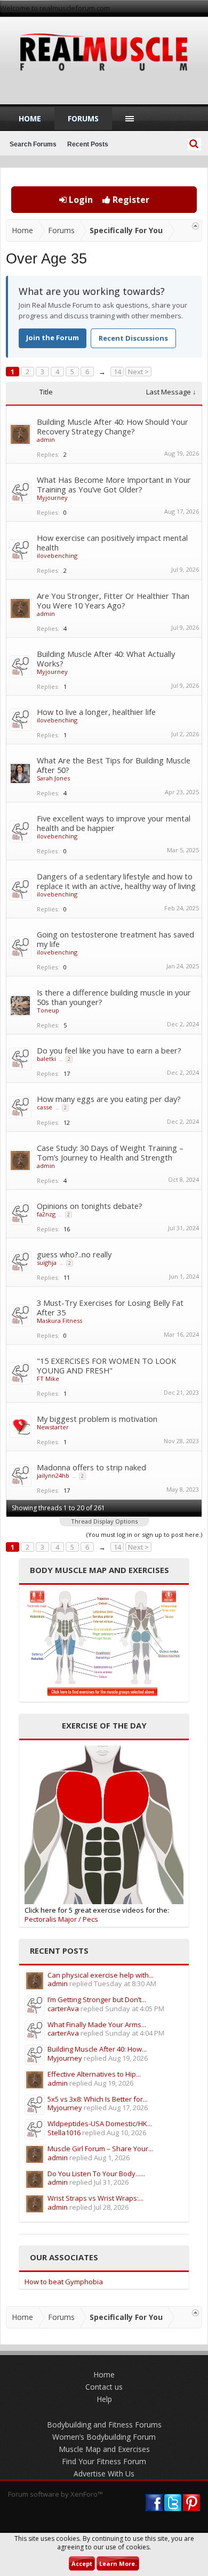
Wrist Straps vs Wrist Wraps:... (95, 2198)
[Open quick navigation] (195, 226)
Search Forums (33, 144)
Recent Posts (88, 144)
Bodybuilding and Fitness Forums (104, 2425)
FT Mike (48, 1378)
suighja (47, 1262)
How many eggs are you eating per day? (109, 1099)
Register (130, 200)
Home (30, 118)
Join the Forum (53, 338)
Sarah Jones (53, 778)
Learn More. (118, 2563)
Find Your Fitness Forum (104, 2461)
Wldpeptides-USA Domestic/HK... (100, 2124)
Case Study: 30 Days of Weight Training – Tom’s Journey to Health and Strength (110, 1153)
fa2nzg (46, 1214)
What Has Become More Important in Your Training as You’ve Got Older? (114, 484)
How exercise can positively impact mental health (112, 542)
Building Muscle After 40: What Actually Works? (106, 659)
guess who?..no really (74, 1254)
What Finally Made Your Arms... (97, 2024)
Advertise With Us (104, 2474)
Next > (138, 372)
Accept (82, 2563)
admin (46, 439)
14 (117, 372)
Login (80, 200)
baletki (46, 1059)
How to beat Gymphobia (64, 2282)
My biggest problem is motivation (97, 1419)
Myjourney (52, 497)
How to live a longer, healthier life (96, 712)
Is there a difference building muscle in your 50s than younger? (114, 997)
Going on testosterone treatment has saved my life (115, 939)
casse (45, 1107)
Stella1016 (64, 2133)
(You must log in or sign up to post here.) (144, 1534)
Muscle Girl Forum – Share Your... (100, 2149)
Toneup (48, 1010)
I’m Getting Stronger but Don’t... (97, 1999)
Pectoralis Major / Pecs (61, 1919)
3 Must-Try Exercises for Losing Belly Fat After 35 (110, 1307)
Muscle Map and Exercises (104, 2449)
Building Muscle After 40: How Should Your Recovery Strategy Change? (113, 426)
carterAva (63, 2009)
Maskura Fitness (59, 1320)
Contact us (104, 2387)
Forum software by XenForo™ (55, 2494)
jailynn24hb (53, 1475)
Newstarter (53, 1427)
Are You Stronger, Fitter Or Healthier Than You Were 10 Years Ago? (113, 600)
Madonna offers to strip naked (91, 1467)
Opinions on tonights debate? (90, 1206)
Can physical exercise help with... (101, 1975)
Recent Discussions (133, 338)
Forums (83, 118)
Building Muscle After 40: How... (97, 2049)
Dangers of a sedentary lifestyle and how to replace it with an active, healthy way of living (116, 881)
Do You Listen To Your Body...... (96, 2174)
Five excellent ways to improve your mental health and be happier (114, 823)
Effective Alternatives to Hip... (94, 2074)
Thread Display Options (104, 1521)
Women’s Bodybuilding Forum (104, 2437)
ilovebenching (57, 555)
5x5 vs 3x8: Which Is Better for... (98, 2099)
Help (104, 2399)
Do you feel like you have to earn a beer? (109, 1050)
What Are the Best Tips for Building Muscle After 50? (114, 765)
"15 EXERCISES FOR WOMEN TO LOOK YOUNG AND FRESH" (106, 1365)
